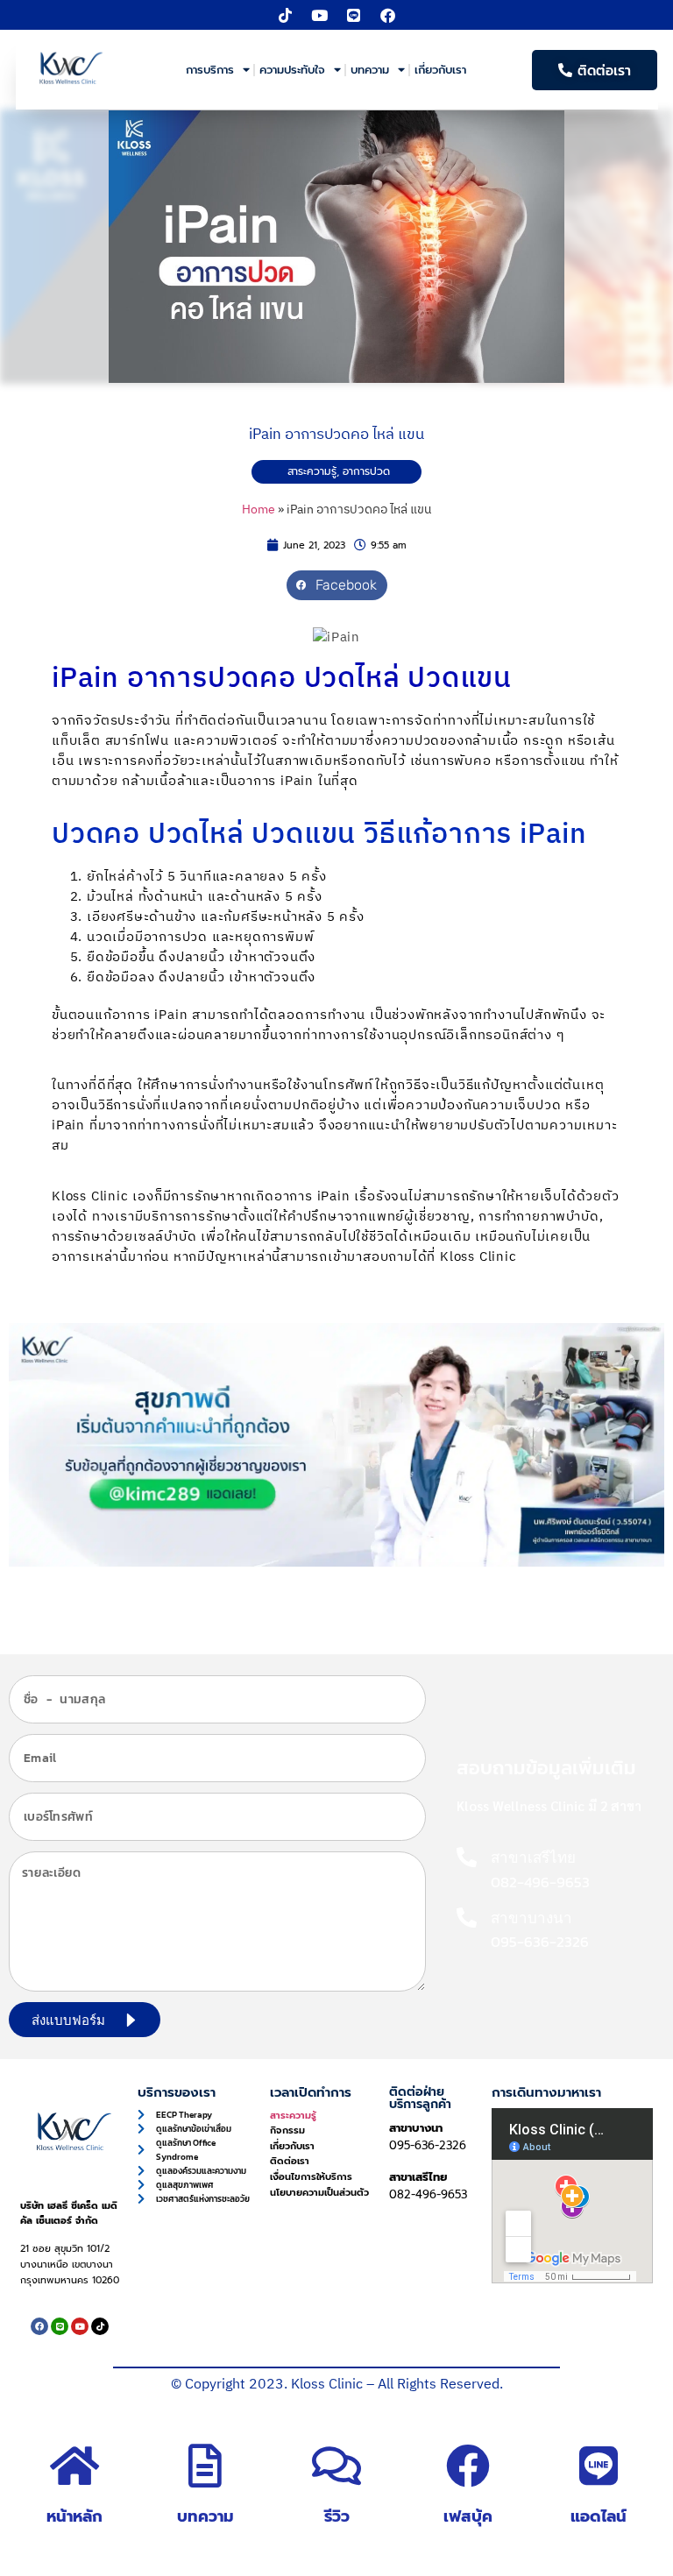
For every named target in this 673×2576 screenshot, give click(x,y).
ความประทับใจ (292, 70)
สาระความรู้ (312, 471)
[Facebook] (388, 15)
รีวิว (337, 2516)
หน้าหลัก (74, 2516)
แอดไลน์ (599, 2516)
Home (259, 510)
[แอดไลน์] (599, 2466)
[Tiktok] (286, 15)
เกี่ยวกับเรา (440, 70)
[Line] (354, 15)
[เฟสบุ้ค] (468, 2466)
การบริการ (210, 70)
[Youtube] (320, 15)
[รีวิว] (336, 2466)
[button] (337, 585)
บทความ (370, 70)
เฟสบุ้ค (468, 2516)
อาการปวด (366, 471)
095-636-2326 (428, 2145)
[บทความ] (205, 2466)
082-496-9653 (428, 2194)
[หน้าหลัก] (74, 2466)
